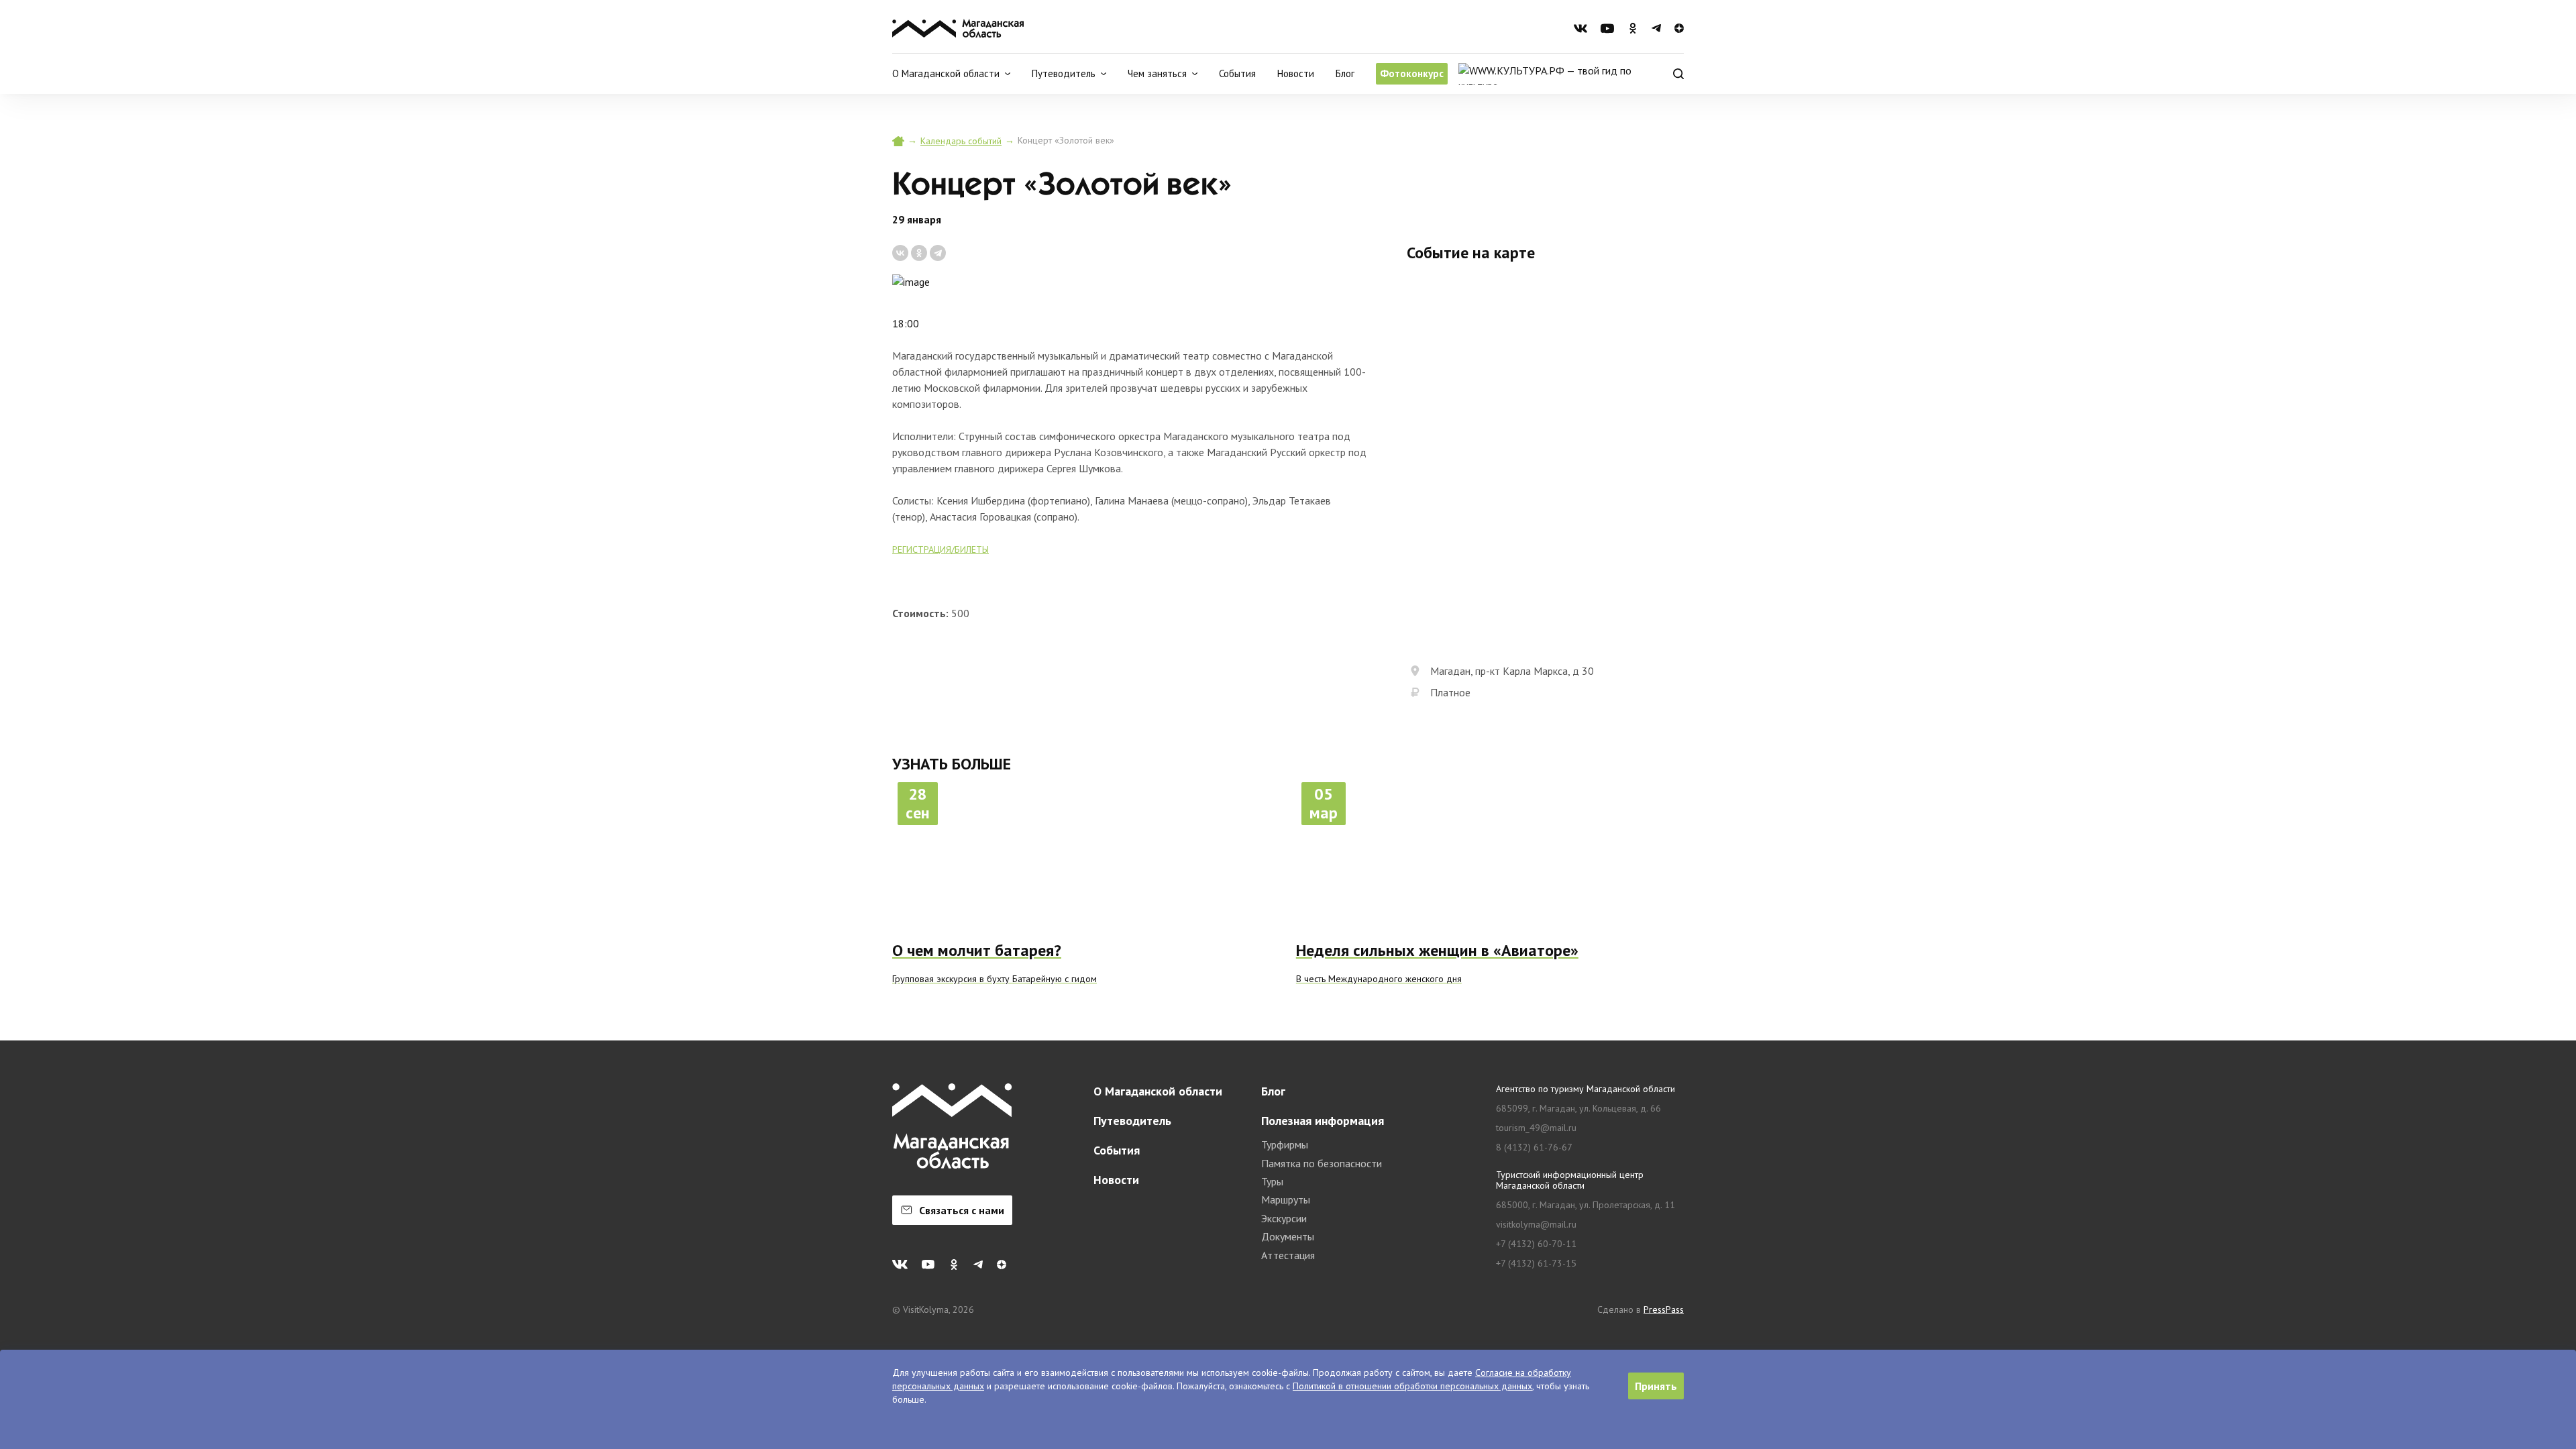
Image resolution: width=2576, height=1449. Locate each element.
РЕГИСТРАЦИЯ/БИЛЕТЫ (941, 549)
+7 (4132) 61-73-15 (1536, 1264)
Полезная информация (1323, 1121)
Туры (1272, 1181)
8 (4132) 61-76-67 (1534, 1147)
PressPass (1664, 1309)
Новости (1296, 73)
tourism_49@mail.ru (1536, 1128)
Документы (1288, 1236)
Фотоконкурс (1412, 73)
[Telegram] (938, 253)
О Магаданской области (1158, 1091)
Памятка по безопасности (1322, 1163)
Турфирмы (1285, 1144)
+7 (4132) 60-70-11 (1536, 1244)
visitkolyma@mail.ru (1536, 1225)
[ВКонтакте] (900, 253)
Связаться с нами (962, 1210)
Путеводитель (1132, 1121)
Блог (1345, 73)
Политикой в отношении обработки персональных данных (1412, 1386)
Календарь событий (961, 141)
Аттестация (1288, 1255)
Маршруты (1286, 1199)
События (1237, 73)
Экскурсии (1284, 1218)
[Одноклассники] (919, 253)
